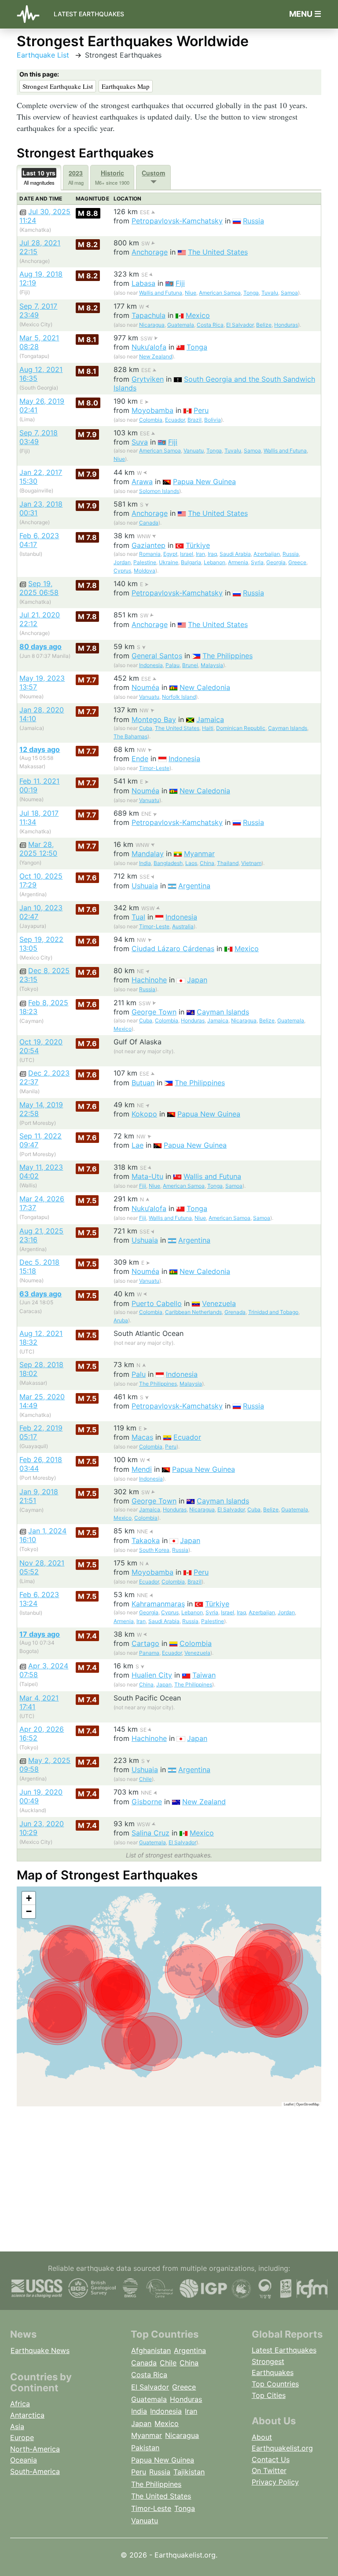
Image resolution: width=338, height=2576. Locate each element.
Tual (138, 917)
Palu (139, 1374)
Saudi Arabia (235, 554)
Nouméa (145, 687)
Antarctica (27, 2415)
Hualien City (152, 1675)
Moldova (145, 571)
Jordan (122, 562)
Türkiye (198, 545)
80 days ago (40, 646)
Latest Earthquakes (89, 14)
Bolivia (213, 420)
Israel (187, 554)
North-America (35, 2449)
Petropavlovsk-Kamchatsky (177, 221)
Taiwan (204, 1675)
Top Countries (275, 2384)
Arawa (142, 482)
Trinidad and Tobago (273, 1312)
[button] (29, 1898)
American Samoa (220, 293)
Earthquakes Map (126, 86)
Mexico (198, 315)
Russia (253, 221)
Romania (150, 554)
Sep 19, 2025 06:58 (39, 588)
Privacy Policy (275, 2482)
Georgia (276, 562)
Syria (257, 562)
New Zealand (156, 356)
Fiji (180, 283)
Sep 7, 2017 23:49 (38, 310)
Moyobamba (152, 410)
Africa (20, 2404)
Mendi (142, 1469)
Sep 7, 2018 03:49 (39, 437)
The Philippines (228, 656)
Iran (200, 554)
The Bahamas (130, 736)
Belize (264, 325)
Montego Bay (154, 719)
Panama (149, 1653)
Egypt (170, 554)
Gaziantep (149, 545)
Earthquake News (40, 2350)
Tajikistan (189, 2472)
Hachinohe (149, 980)
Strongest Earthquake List (58, 86)
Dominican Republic (241, 728)
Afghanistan (151, 2350)
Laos (191, 863)
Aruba (121, 1320)
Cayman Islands (288, 728)
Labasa (143, 283)
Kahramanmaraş (158, 1604)
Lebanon (215, 562)
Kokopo (144, 1114)
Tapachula (149, 315)
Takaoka (146, 1540)
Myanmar (199, 854)
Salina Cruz (151, 1833)
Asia (17, 2426)
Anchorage (150, 252)
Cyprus (122, 571)
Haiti (208, 728)
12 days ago (40, 749)
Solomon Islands (159, 491)
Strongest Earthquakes (273, 2367)
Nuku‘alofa (149, 347)
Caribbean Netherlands (193, 1312)
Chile (145, 1779)
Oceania (24, 2460)
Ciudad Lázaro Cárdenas (173, 949)
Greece (297, 562)
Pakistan (145, 2448)
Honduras (286, 325)
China (207, 863)
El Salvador (240, 325)
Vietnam (251, 863)
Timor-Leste (154, 768)
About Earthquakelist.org (282, 2443)
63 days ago (40, 1294)
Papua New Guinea (204, 482)
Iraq (212, 554)
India (145, 863)
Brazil (195, 420)
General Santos (157, 656)
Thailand (228, 863)
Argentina (194, 886)
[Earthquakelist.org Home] (32, 14)
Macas (142, 1437)
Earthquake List (43, 55)
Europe (22, 2437)
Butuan (143, 1083)
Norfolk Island (179, 697)
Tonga (251, 293)
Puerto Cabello (157, 1303)
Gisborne (147, 1802)
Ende (140, 759)
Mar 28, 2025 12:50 (38, 849)
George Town (154, 1012)
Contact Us (271, 2459)
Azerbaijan (267, 554)
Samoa (289, 293)
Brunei (190, 665)
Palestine (145, 562)
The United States (218, 252)
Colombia (151, 420)
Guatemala (181, 325)
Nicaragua (152, 325)
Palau (173, 665)
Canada (149, 523)
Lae (138, 1145)
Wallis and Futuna (161, 293)
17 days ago (40, 1634)
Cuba (146, 728)
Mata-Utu (147, 1176)
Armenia (238, 562)
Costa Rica (210, 325)
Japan (197, 980)
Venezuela (219, 1303)
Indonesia (151, 665)
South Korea (154, 1550)
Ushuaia (145, 886)
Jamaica (210, 719)
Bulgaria (191, 562)
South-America (35, 2471)
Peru (201, 410)
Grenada (235, 1312)
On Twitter (269, 2470)
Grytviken (148, 379)
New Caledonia (205, 687)
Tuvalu (270, 293)
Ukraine (169, 562)
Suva (140, 442)
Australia (183, 926)
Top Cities (269, 2395)
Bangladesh (168, 863)
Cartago (145, 1643)
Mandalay (148, 854)
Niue (191, 293)
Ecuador (175, 420)
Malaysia (212, 665)
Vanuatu (194, 451)
